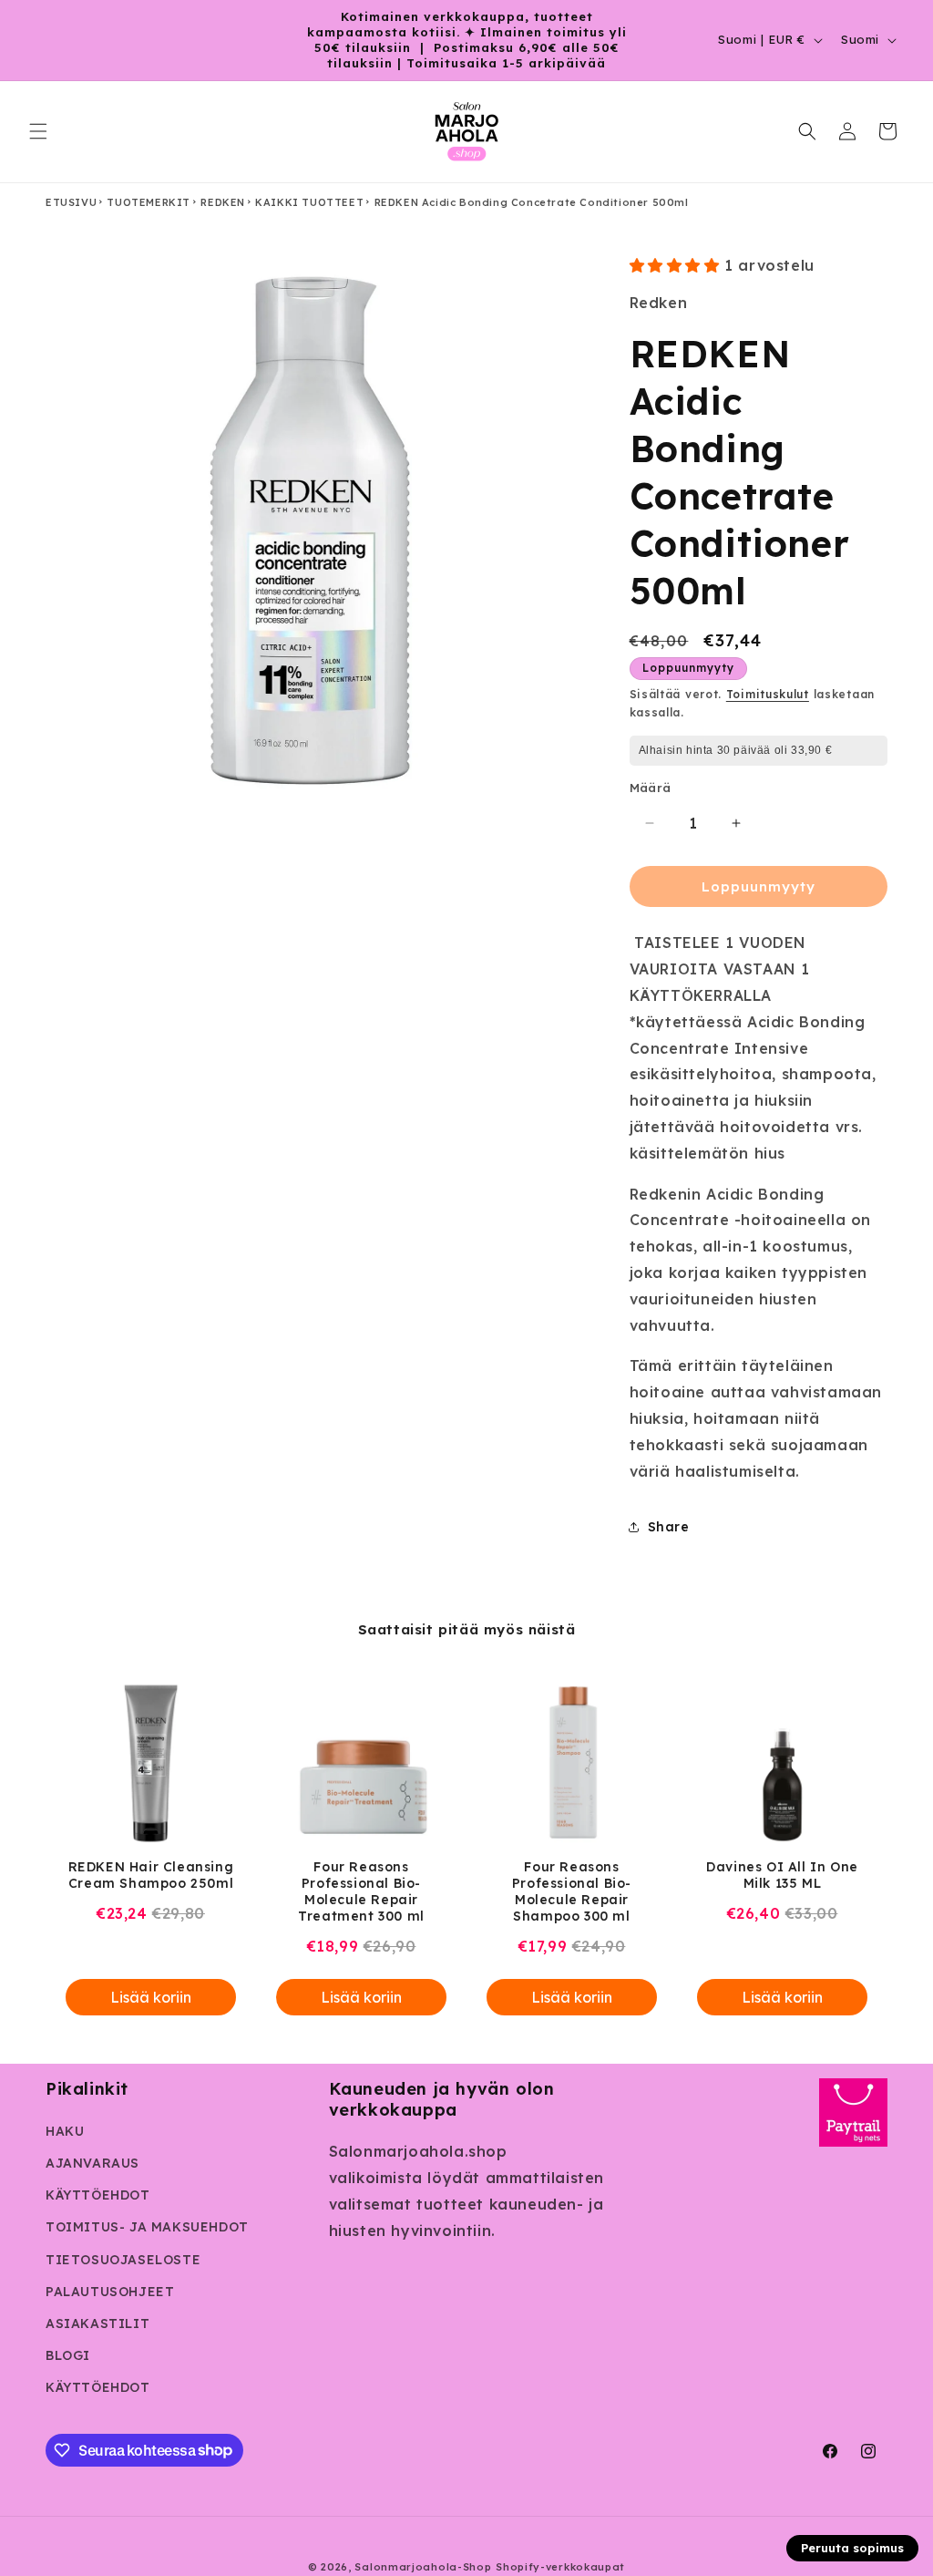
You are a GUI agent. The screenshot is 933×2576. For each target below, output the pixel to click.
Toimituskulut (768, 694)
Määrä (651, 788)
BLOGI (68, 2355)
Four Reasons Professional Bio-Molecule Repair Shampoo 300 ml (572, 1891)
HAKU (65, 2131)
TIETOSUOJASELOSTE (123, 2260)
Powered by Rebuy (466, 2050)
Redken (223, 202)
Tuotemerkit (149, 202)
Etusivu (71, 202)
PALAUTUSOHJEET (110, 2292)
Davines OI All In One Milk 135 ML (782, 1875)
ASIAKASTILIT (97, 2324)
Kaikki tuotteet (309, 202)
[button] (38, 131)
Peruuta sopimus (852, 2548)
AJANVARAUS (92, 2163)
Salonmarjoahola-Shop (423, 2567)
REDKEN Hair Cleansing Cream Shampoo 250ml (151, 1875)
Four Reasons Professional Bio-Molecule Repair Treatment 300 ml (361, 1891)
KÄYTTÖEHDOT (98, 2195)
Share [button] (669, 1527)
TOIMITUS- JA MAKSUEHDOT (147, 2227)
